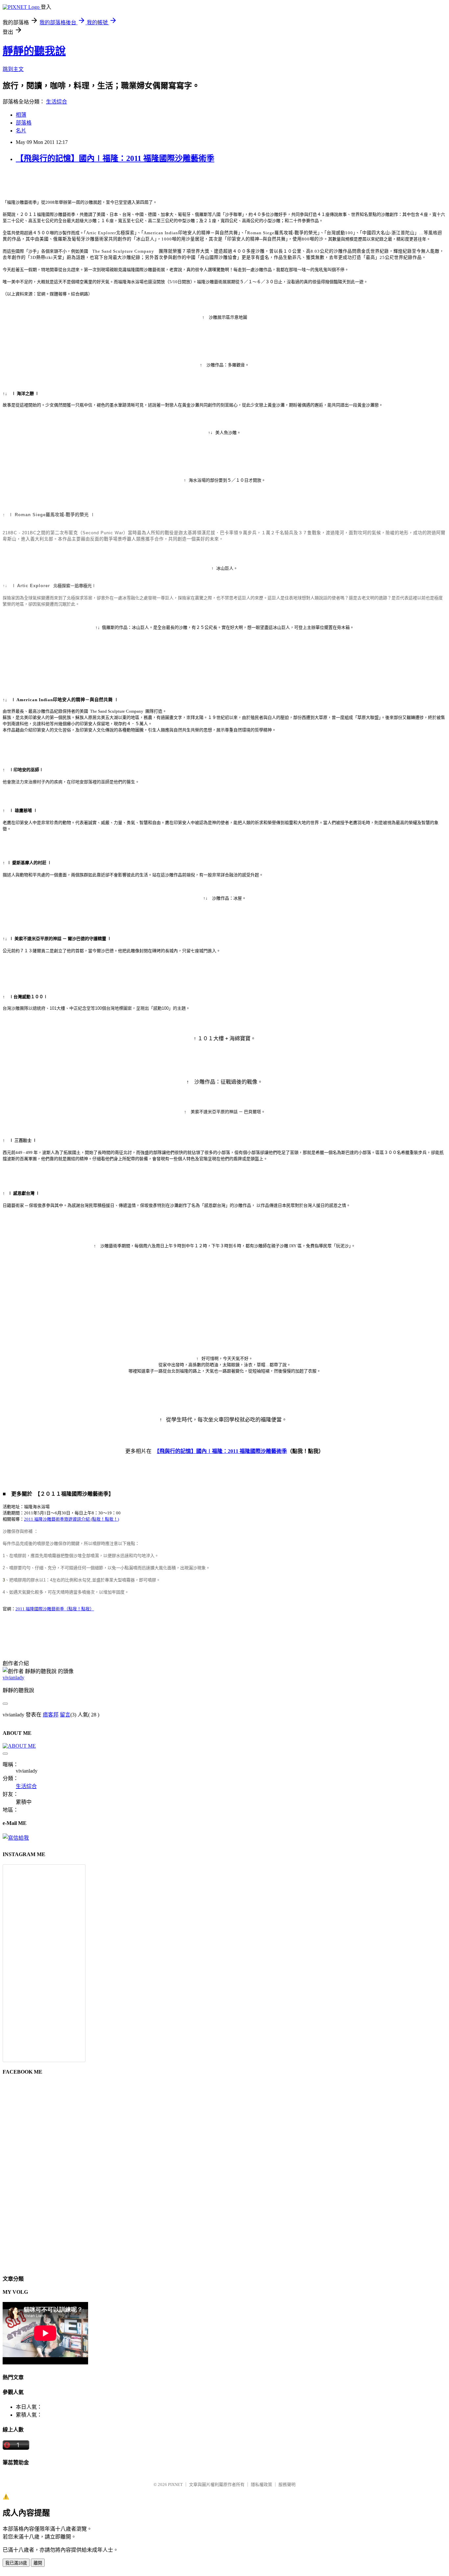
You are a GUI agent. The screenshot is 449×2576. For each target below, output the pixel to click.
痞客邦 (51, 1715)
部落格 (24, 123)
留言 (65, 1715)
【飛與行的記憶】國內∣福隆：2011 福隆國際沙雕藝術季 (115, 158)
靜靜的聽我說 (34, 51)
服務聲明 (287, 2484)
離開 (38, 2563)
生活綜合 (57, 102)
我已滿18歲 (16, 2563)
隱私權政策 (261, 2484)
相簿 (21, 115)
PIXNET (175, 2484)
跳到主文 (13, 69)
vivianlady (13, 1678)
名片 (21, 131)
